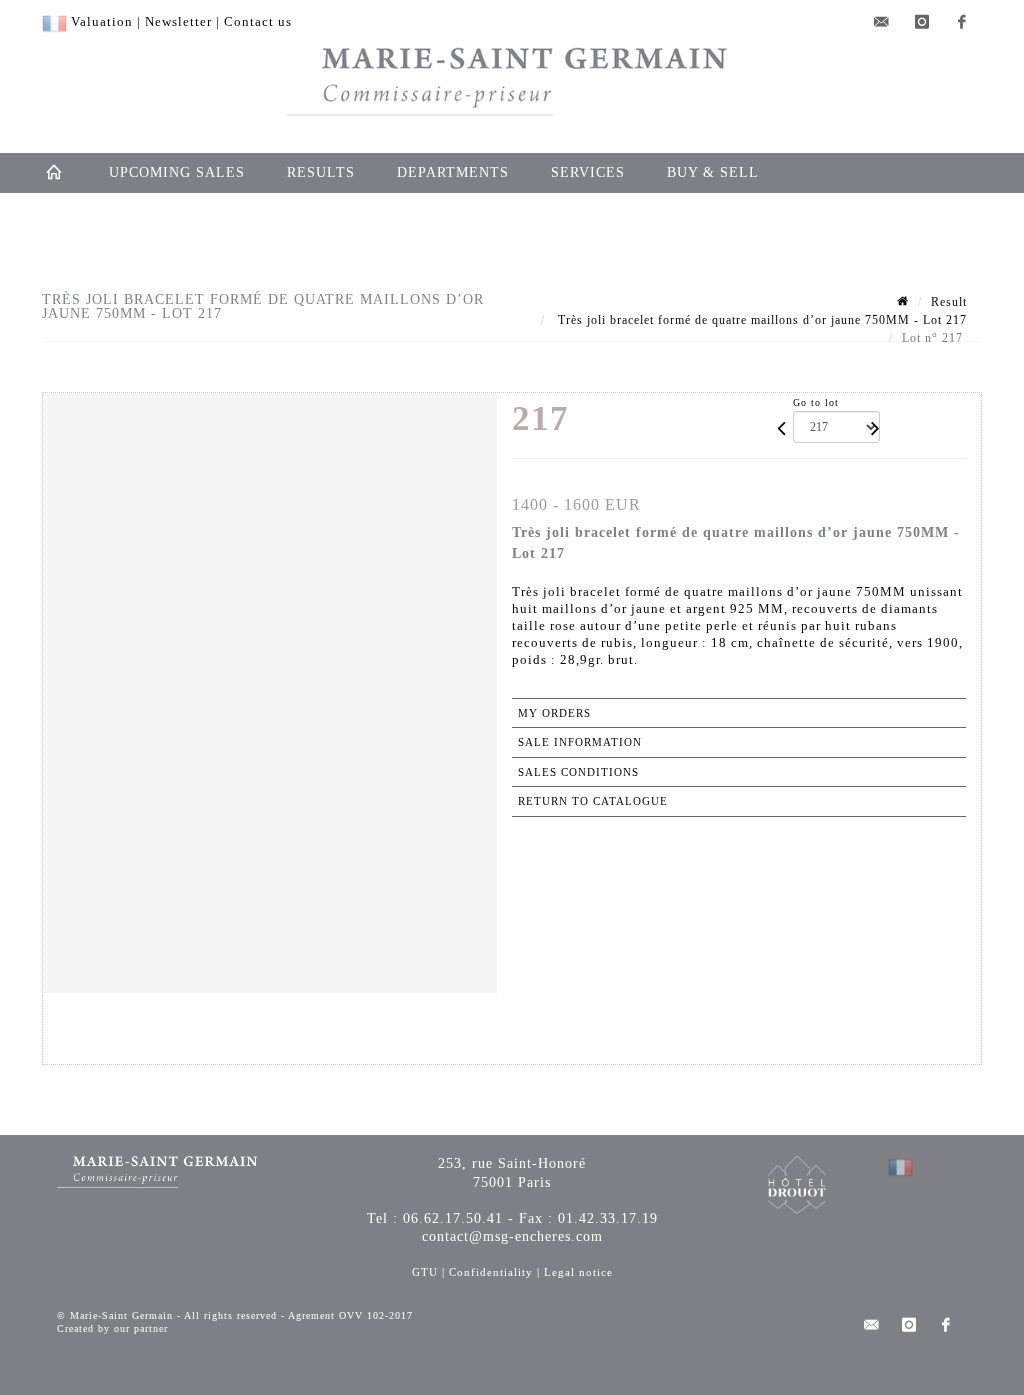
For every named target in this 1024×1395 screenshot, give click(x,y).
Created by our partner (112, 1328)
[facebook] (962, 22)
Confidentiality (491, 1272)
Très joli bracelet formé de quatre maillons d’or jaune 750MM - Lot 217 (760, 320)
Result (949, 302)
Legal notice (578, 1272)
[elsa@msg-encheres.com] (882, 22)
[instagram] (922, 22)
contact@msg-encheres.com (512, 1236)
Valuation (102, 21)
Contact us (258, 21)
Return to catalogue (593, 801)
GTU (425, 1272)
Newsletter (178, 21)
